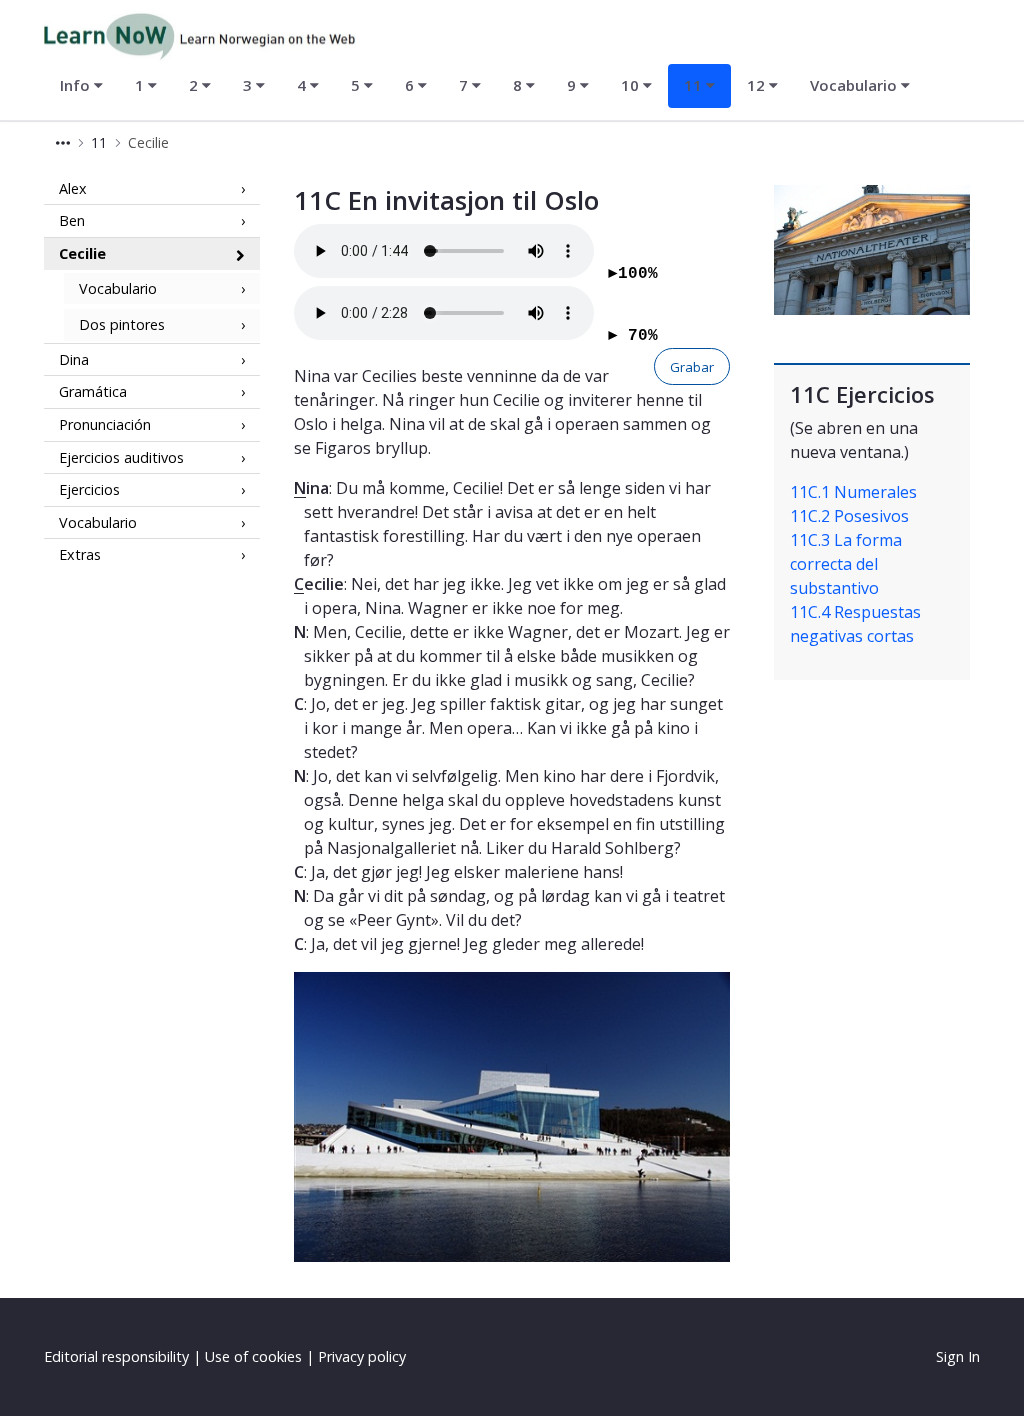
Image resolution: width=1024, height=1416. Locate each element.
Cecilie (82, 253)
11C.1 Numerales (853, 492)
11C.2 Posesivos (849, 516)
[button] (63, 142)
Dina (74, 359)
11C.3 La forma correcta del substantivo (846, 564)
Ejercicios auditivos (121, 457)
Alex (73, 188)
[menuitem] (81, 86)
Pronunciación (105, 424)
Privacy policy (362, 1356)
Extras (80, 554)
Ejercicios (89, 489)
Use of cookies (253, 1356)
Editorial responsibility (116, 1356)
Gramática (93, 391)
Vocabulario (118, 288)
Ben (72, 220)
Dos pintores (122, 324)
